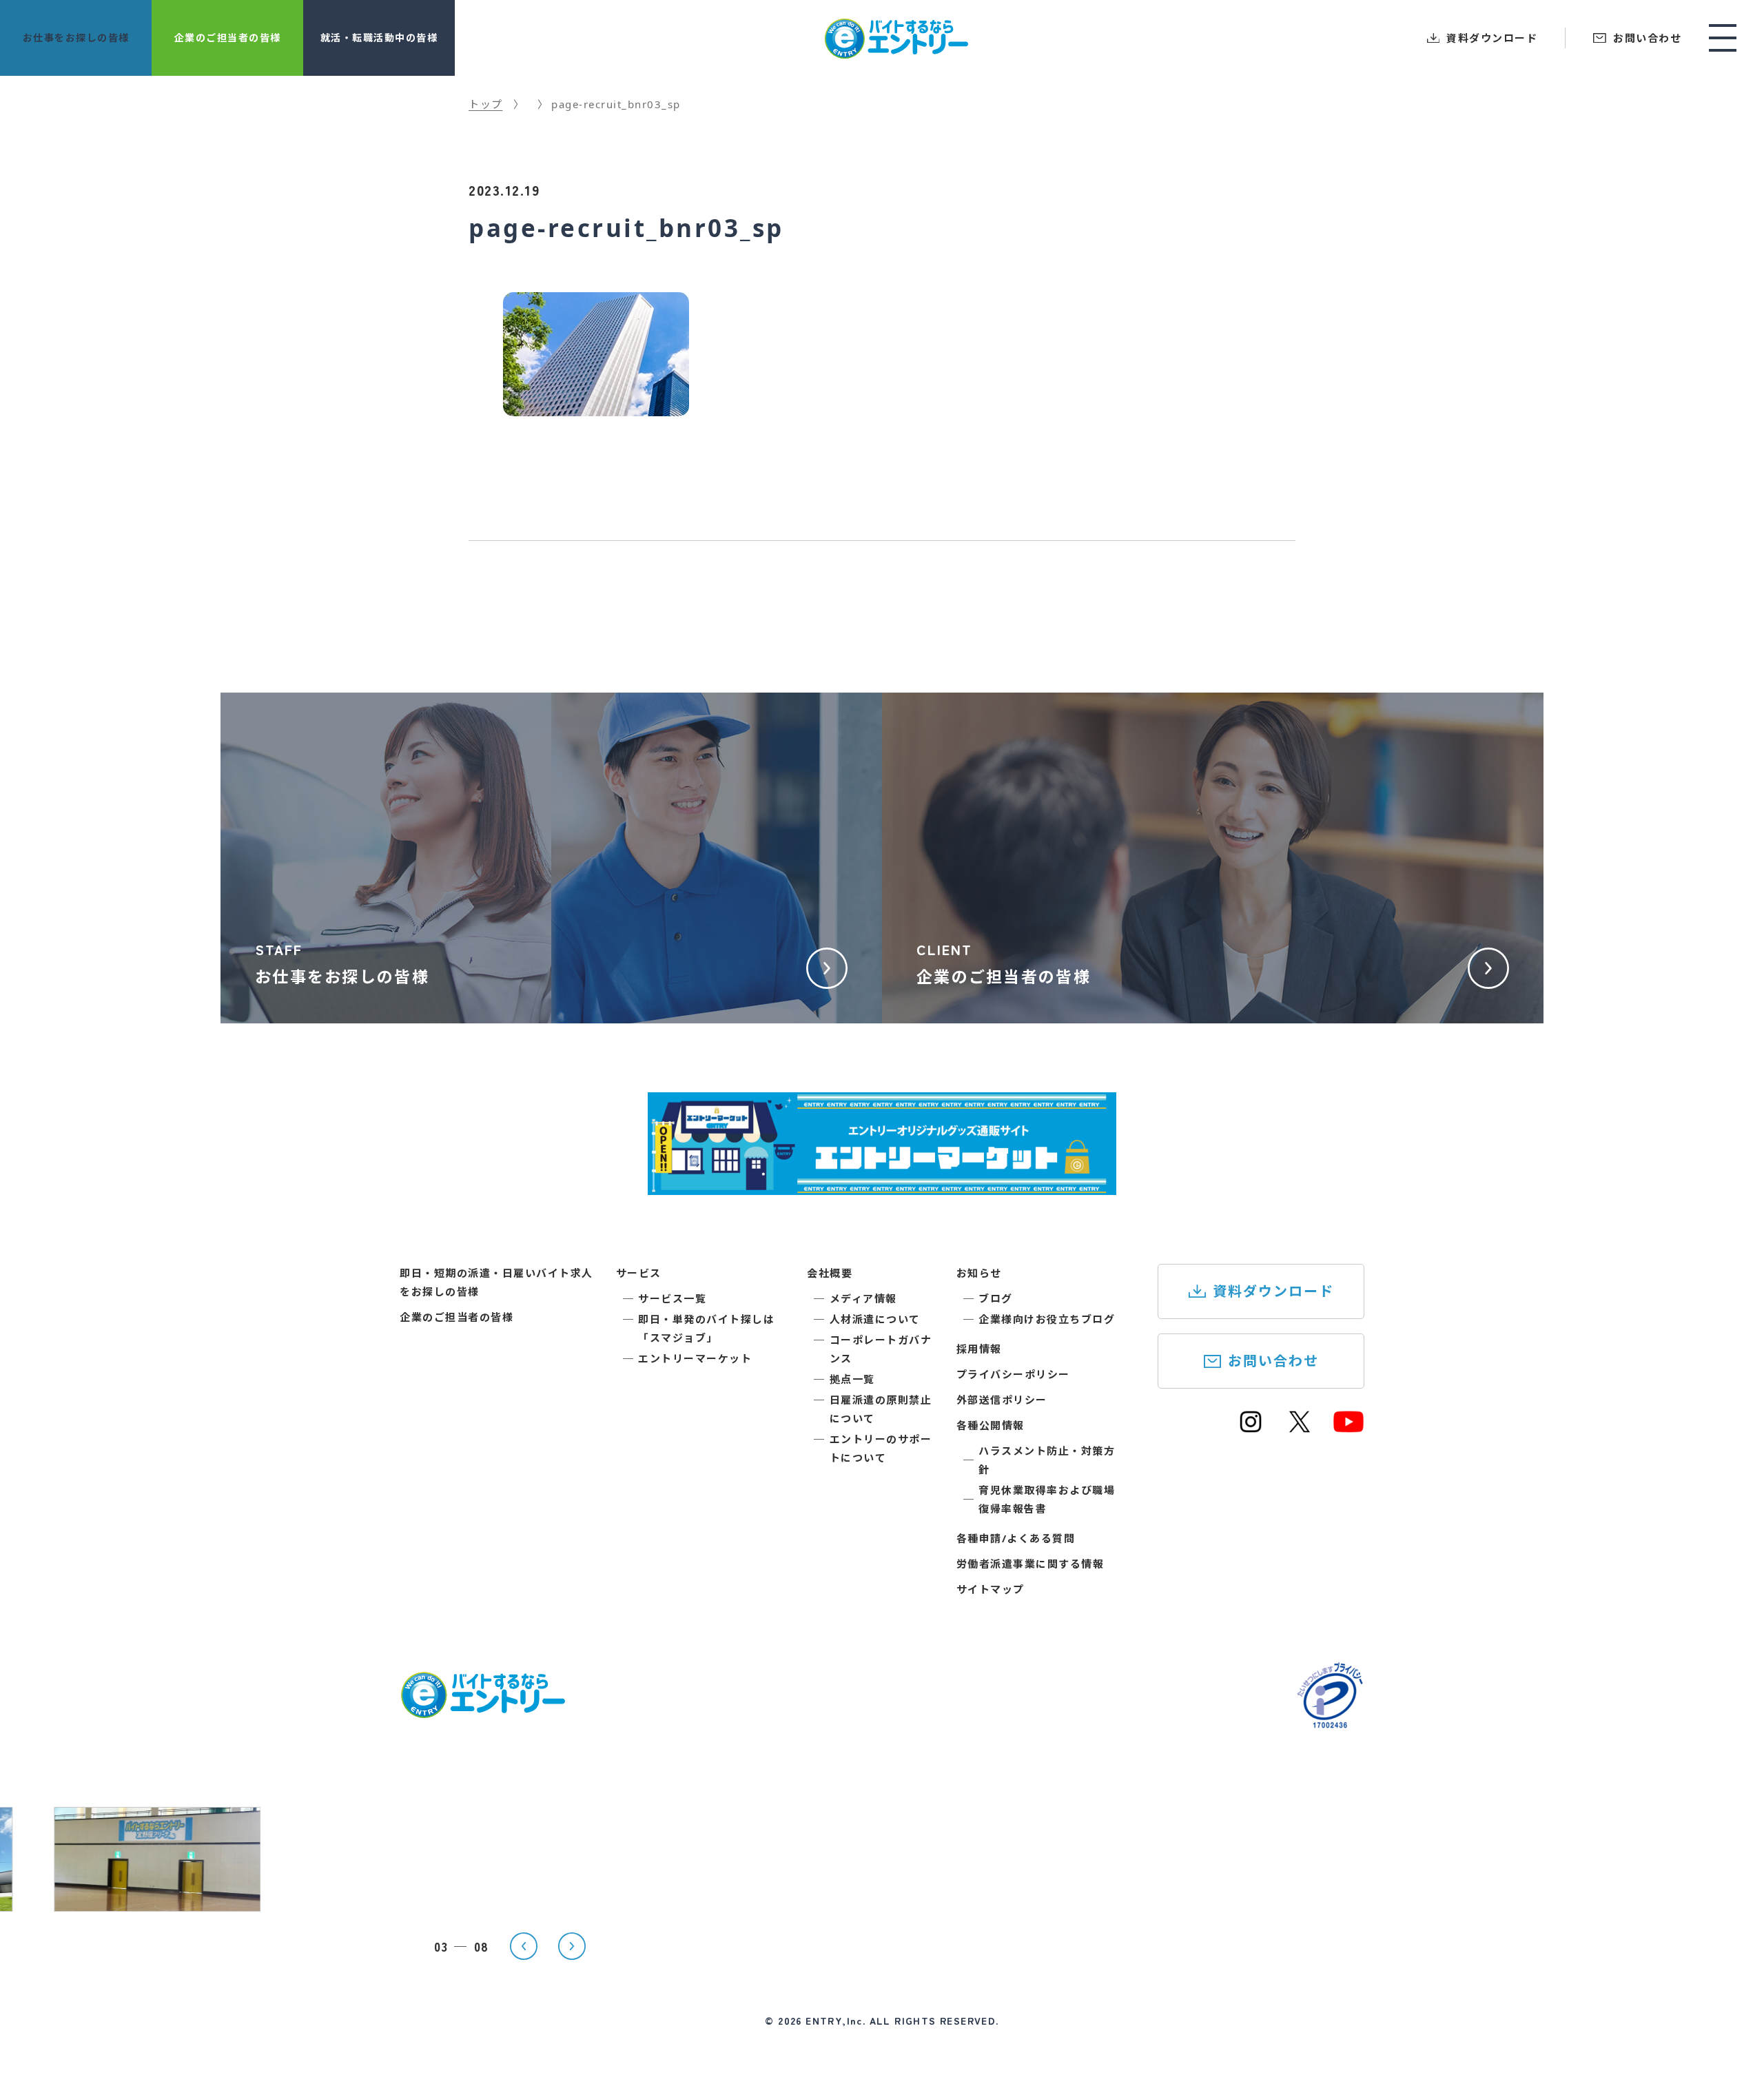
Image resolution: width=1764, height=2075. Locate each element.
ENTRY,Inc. (835, 2021)
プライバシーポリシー (1013, 1374)
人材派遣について (875, 1319)
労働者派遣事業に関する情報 (1030, 1564)
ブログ (996, 1298)
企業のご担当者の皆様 (457, 1317)
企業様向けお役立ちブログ (1047, 1319)
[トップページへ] (482, 1710)
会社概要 (830, 1273)
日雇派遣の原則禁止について (881, 1409)
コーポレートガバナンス (881, 1349)
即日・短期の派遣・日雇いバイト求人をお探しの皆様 (496, 1282)
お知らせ (979, 1273)
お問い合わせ (1273, 1361)
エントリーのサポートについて (881, 1448)
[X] (1300, 1428)
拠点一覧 (852, 1379)
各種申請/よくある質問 (1016, 1538)
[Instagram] (1251, 1428)
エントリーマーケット (695, 1358)
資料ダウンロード (1273, 1291)
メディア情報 (863, 1298)
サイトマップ (991, 1589)
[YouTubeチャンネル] (1348, 1428)
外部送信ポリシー (1002, 1400)
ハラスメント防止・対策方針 (1047, 1460)
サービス (639, 1273)
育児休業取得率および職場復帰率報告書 (1047, 1499)
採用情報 (979, 1349)
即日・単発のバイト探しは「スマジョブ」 (706, 1328)
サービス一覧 (672, 1298)
